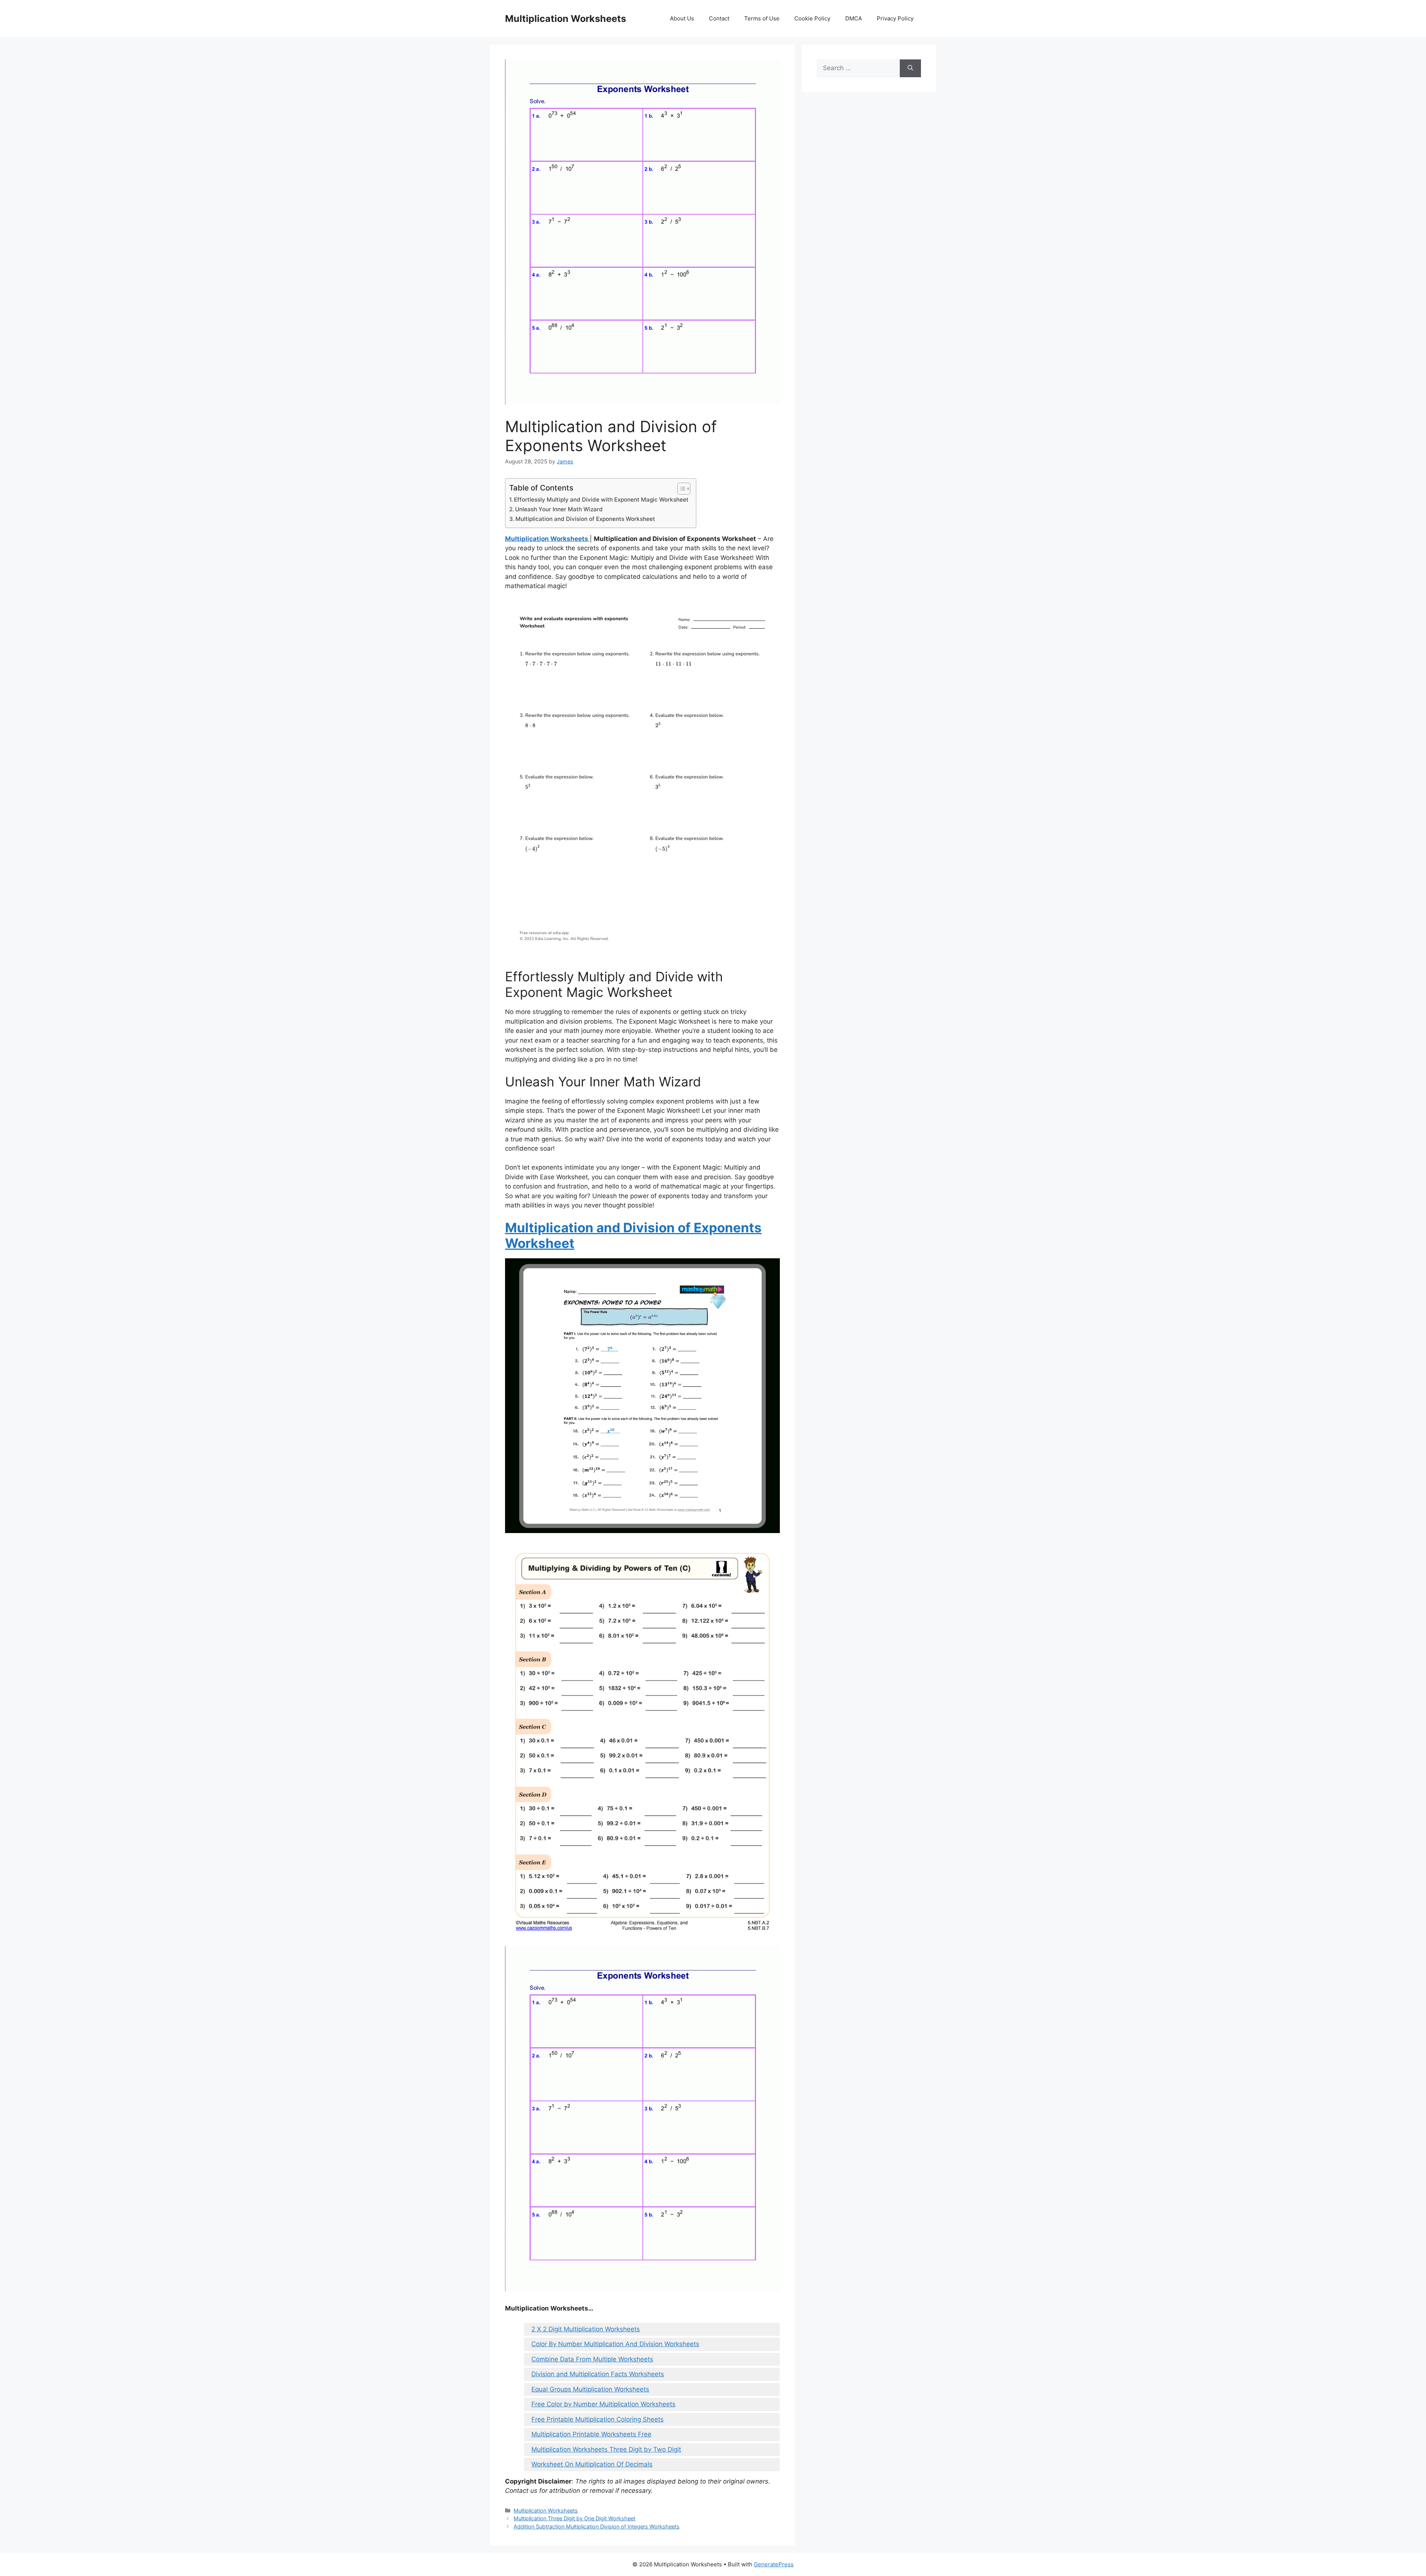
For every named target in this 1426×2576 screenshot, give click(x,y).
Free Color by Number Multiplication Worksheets (603, 2404)
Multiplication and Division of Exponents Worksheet (585, 519)
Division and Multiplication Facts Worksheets (598, 2374)
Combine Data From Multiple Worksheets (592, 2359)
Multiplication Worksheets (566, 19)
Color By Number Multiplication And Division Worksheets (615, 2344)
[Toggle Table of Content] (680, 489)
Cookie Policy (812, 18)
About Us (682, 18)
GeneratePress (774, 2564)
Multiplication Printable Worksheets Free (591, 2434)
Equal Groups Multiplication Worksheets (590, 2389)
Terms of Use (762, 18)
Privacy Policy (895, 18)
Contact (719, 18)
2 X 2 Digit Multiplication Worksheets (586, 2329)
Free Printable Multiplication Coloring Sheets (598, 2419)
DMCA (854, 18)
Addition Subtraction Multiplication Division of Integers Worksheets (597, 2526)
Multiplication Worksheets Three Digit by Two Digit (606, 2449)
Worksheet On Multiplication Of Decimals (592, 2464)
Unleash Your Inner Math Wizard (559, 509)
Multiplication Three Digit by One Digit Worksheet (574, 2518)
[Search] (910, 68)
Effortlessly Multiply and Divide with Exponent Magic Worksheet (601, 500)
